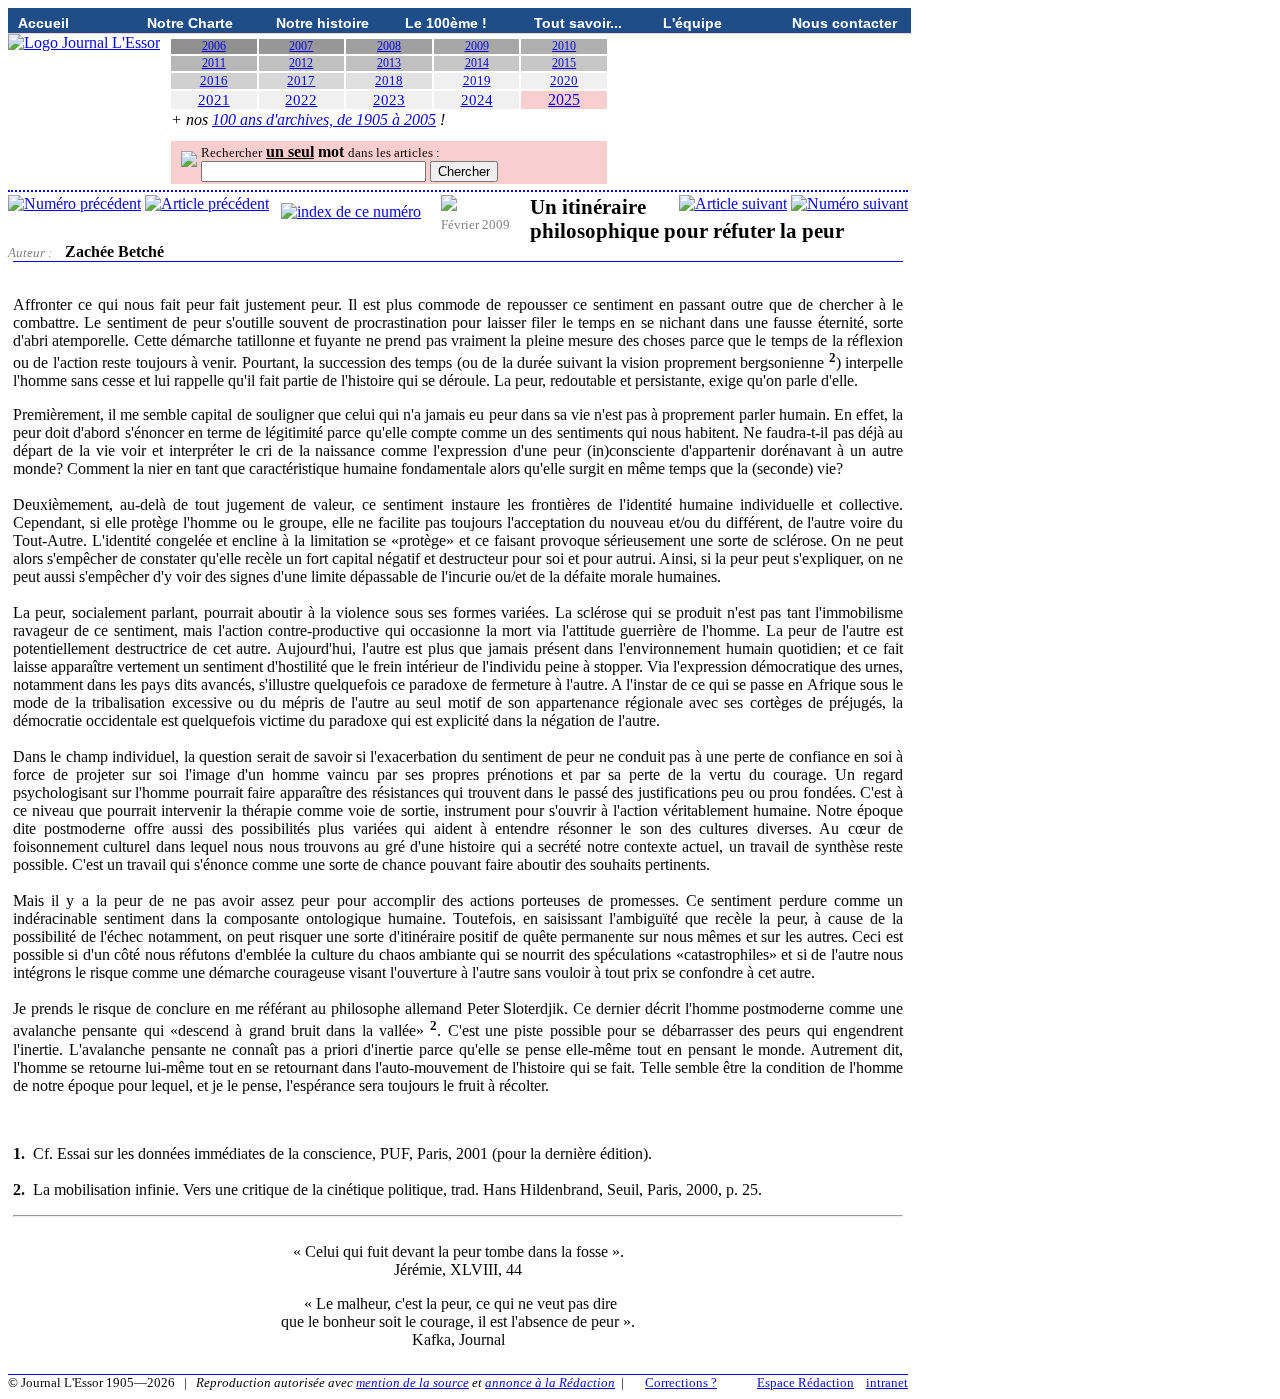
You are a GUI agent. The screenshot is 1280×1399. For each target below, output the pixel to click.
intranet (887, 1382)
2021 (214, 100)
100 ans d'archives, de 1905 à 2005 (324, 119)
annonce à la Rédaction (550, 1382)
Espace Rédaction (805, 1382)
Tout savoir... (578, 23)
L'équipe (692, 23)
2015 (564, 63)
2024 (477, 100)
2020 (564, 80)
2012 (301, 63)
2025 (564, 99)
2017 (301, 80)
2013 (389, 63)
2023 (389, 100)
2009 (477, 46)
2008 (389, 46)
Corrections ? (681, 1382)
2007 (301, 46)
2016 (214, 80)
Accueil (43, 23)
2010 (564, 46)
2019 (477, 80)
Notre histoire (322, 23)
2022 (301, 100)
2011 (214, 63)
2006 (214, 46)
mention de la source (412, 1382)
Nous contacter (844, 23)
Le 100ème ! (446, 23)
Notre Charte (190, 23)
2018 (389, 80)
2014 (477, 63)
